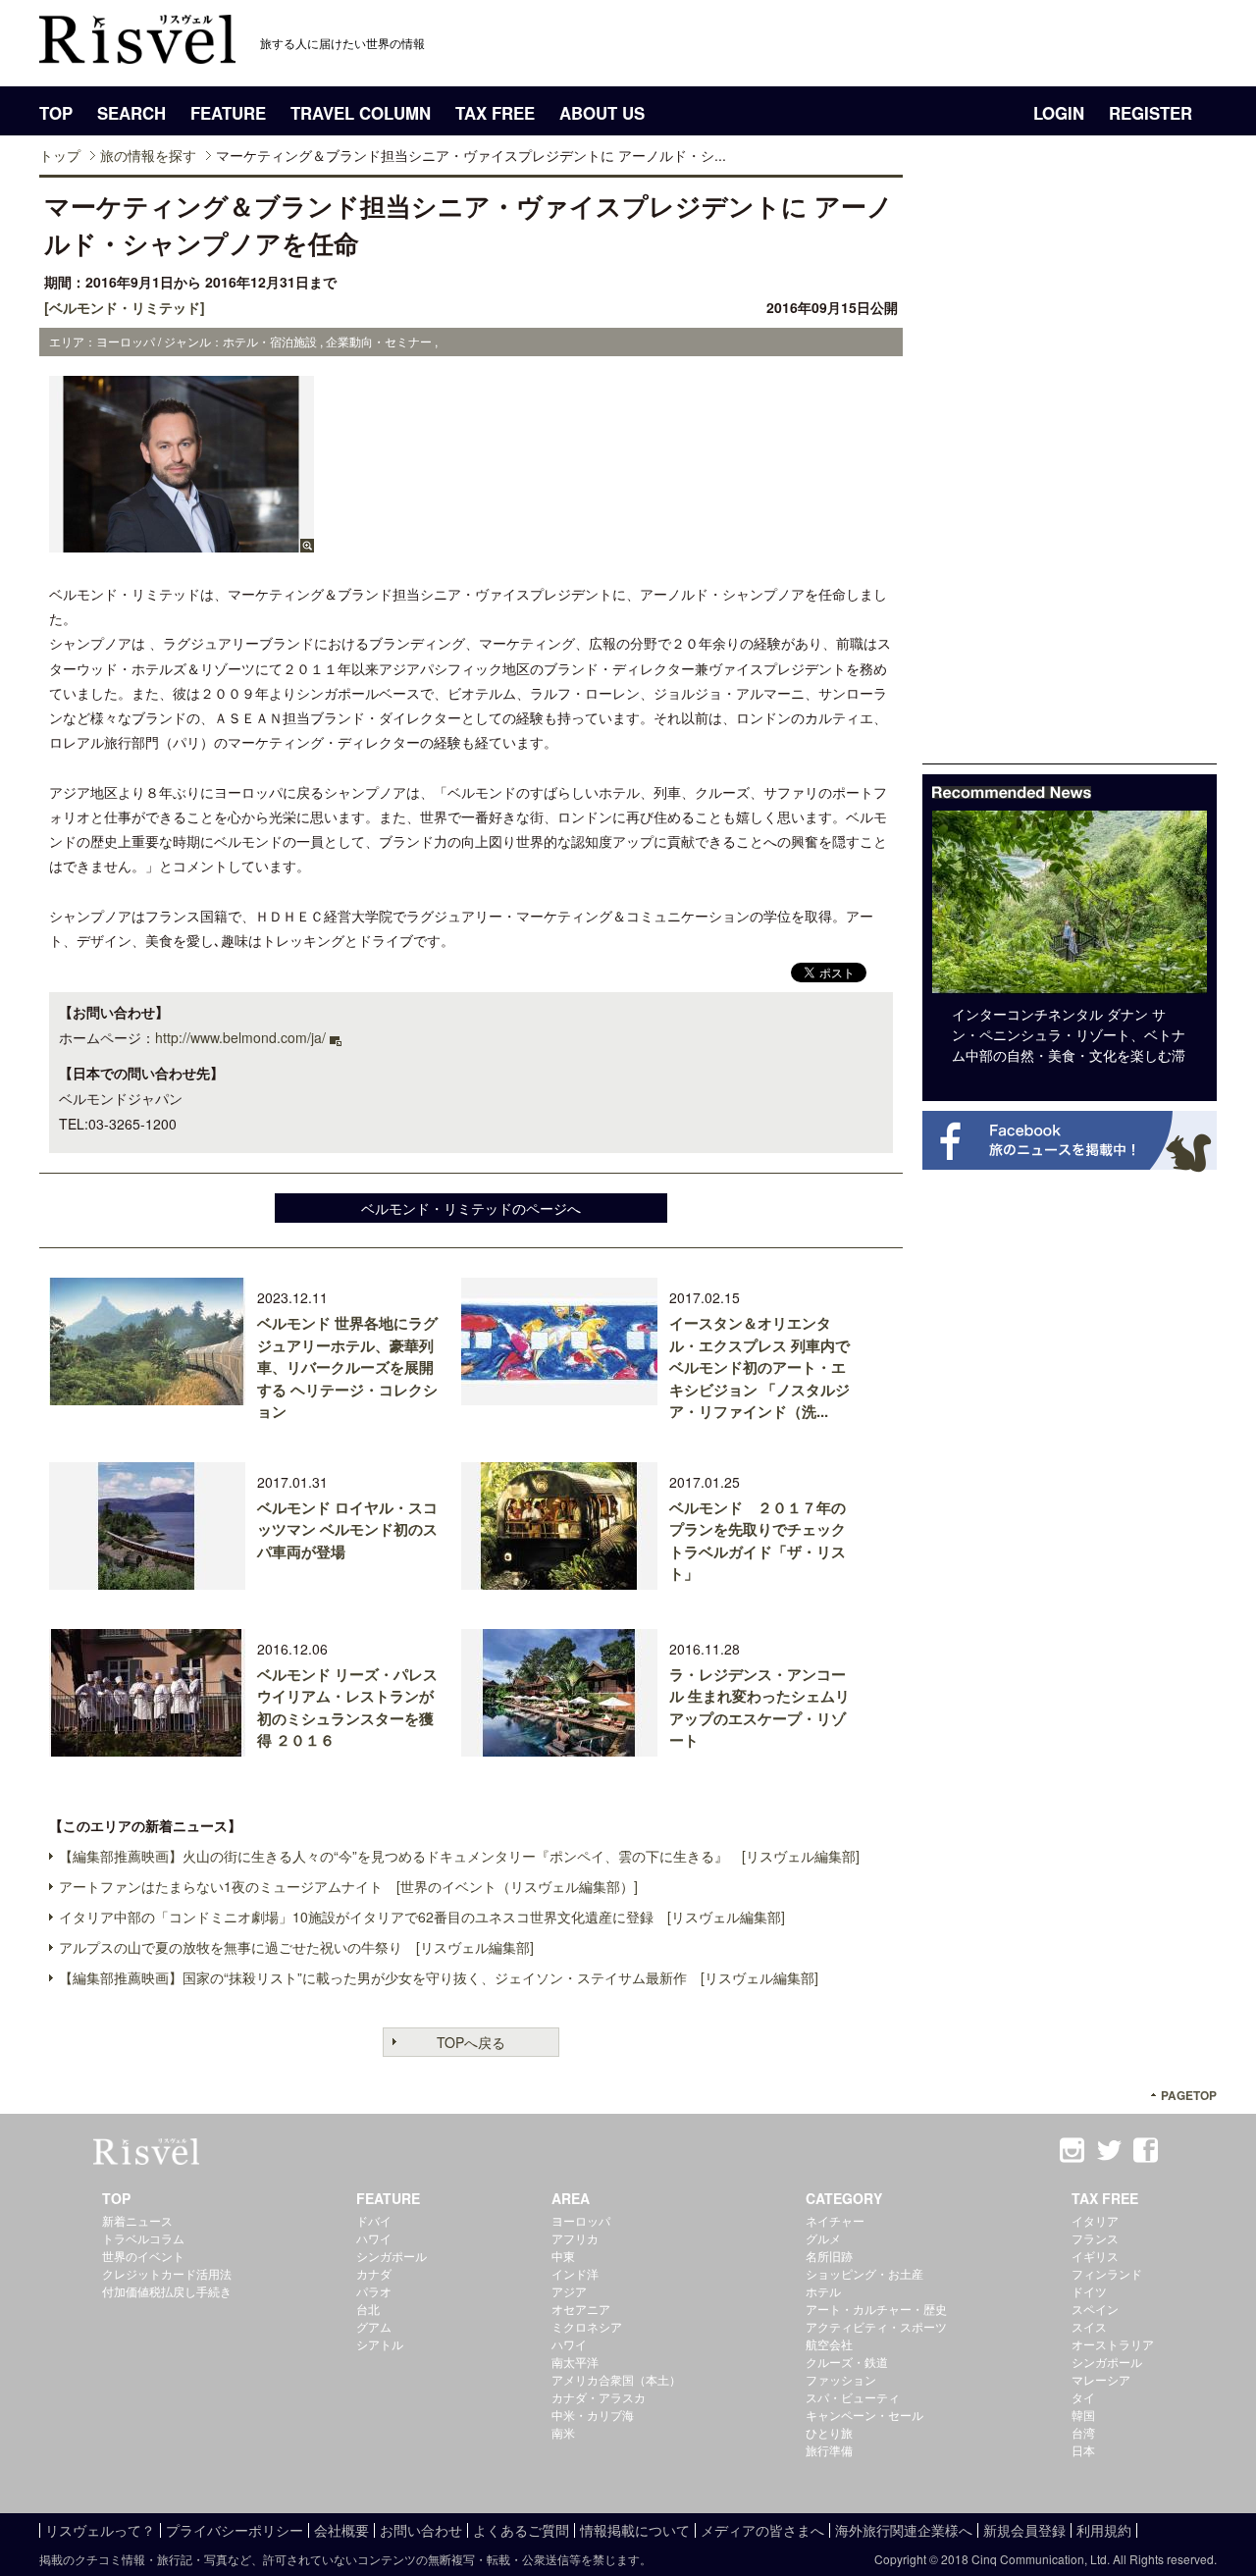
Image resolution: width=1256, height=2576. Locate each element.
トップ (60, 155)
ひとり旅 (829, 2432)
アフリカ (575, 2238)
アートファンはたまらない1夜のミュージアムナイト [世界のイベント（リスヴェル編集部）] (348, 1886)
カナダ (374, 2273)
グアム (374, 2326)
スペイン (1095, 2309)
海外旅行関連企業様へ (904, 2530)
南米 (563, 2432)
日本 (1083, 2450)
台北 (368, 2309)
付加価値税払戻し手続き (167, 2291)
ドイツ (1089, 2291)
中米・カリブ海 (593, 2415)
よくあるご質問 (521, 2530)
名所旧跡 (829, 2256)
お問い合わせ (421, 2530)
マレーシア (1101, 2379)
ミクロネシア (587, 2326)
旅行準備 (829, 2450)
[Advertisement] (1070, 469)
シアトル (380, 2344)
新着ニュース (137, 2220)
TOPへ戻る (471, 2042)
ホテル (823, 2291)
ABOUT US (602, 113)
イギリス (1095, 2256)
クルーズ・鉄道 (847, 2362)
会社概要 (341, 2530)
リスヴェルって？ (100, 2530)
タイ (1083, 2397)
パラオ (374, 2291)
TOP (56, 113)
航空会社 (829, 2344)
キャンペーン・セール (864, 2415)
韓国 (1083, 2415)
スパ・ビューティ (853, 2397)
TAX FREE (495, 113)
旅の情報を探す (148, 155)
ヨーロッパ (581, 2220)
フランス (1095, 2238)
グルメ (823, 2238)
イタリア (1095, 2220)
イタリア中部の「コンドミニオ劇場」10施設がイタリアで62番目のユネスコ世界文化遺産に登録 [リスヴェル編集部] (422, 1917)
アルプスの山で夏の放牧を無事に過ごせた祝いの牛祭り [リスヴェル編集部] (296, 1947)
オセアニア (581, 2309)
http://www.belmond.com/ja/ (240, 1037)
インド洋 (575, 2273)
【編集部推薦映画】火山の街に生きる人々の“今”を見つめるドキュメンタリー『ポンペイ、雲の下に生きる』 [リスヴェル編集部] (459, 1856)
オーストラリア (1113, 2344)
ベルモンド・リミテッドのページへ (471, 1208)
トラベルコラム (143, 2238)
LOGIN (1059, 113)
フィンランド (1107, 2273)
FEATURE (228, 113)
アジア (569, 2291)
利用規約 (1104, 2530)
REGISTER (1151, 113)
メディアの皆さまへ (762, 2530)
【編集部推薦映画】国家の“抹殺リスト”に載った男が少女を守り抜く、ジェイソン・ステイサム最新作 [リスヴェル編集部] (439, 1977)
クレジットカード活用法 (167, 2273)
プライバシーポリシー (235, 2530)
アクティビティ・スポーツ (876, 2326)
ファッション (841, 2379)
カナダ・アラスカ (599, 2397)
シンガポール (392, 2256)
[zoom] (182, 543)
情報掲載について (635, 2530)
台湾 (1083, 2432)
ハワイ (374, 2238)
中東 (563, 2256)
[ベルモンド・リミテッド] (125, 307)
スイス (1089, 2326)
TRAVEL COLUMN (361, 113)
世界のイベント (143, 2256)
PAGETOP (1189, 2096)
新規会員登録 (1024, 2530)
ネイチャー (835, 2220)
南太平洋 (575, 2362)
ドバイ (374, 2220)
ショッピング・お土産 (864, 2273)
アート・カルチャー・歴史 (876, 2309)
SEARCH (131, 113)
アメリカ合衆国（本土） (616, 2379)
